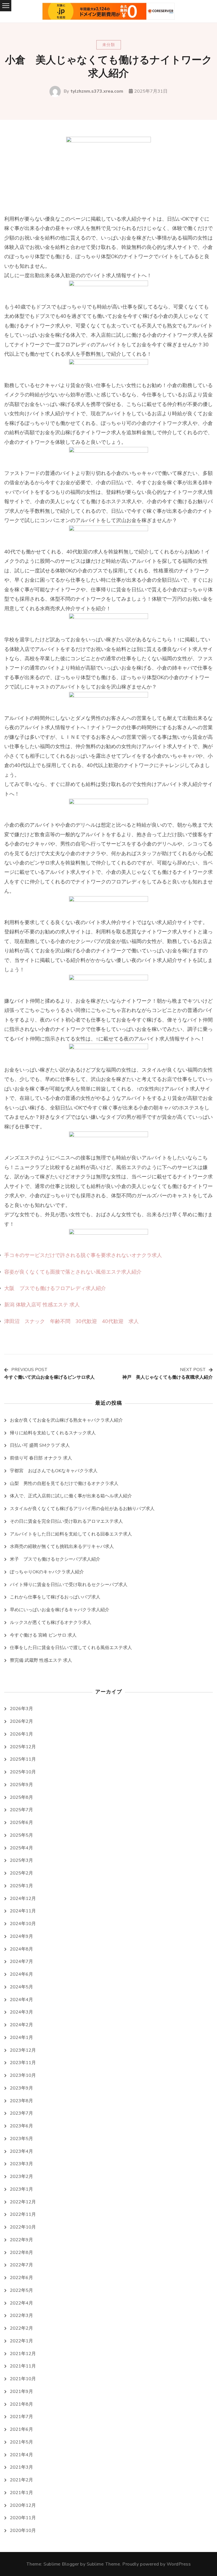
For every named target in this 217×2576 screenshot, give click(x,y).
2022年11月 (23, 2214)
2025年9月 (21, 1785)
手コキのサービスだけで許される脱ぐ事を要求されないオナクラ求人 (83, 1255)
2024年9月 (21, 1936)
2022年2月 (21, 2328)
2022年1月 (21, 2341)
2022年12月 (23, 2202)
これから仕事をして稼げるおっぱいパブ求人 (55, 1597)
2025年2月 (21, 1873)
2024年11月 (23, 1911)
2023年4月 (21, 2151)
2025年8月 (21, 1797)
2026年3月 (21, 1709)
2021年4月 (21, 2455)
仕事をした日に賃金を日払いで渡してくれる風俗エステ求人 (71, 1648)
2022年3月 (21, 2316)
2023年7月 (21, 2113)
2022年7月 (21, 2265)
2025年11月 (23, 1759)
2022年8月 (21, 2253)
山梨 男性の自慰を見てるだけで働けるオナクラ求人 (64, 1484)
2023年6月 (21, 2126)
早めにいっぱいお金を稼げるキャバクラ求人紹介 (60, 1610)
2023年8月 (21, 2101)
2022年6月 (21, 2278)
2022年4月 (21, 2303)
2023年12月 (23, 2050)
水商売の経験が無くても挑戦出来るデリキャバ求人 (62, 1547)
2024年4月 (21, 2000)
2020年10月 (23, 2531)
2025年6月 (21, 1823)
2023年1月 (21, 2189)
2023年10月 (23, 2075)
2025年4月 (21, 1848)
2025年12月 (23, 1747)
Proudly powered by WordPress (157, 2564)
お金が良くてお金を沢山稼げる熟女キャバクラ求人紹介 (66, 1420)
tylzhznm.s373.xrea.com (97, 91)
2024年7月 (21, 1962)
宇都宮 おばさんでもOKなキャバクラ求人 (54, 1471)
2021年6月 (21, 2429)
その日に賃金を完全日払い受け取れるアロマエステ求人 (66, 1521)
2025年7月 (21, 1810)
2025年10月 (23, 1772)
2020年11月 (23, 2518)
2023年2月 (21, 2177)
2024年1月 (21, 2038)
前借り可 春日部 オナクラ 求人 (41, 1458)
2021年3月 (21, 2467)
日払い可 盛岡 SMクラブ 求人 (40, 1445)
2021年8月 (21, 2404)
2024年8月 (21, 1949)
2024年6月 (21, 1974)
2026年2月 (21, 1721)
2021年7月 (21, 2417)
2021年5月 (21, 2442)
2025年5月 (21, 1835)
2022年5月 (21, 2290)
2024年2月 (21, 2025)
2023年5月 (21, 2139)
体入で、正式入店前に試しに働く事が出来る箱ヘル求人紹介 (71, 1496)
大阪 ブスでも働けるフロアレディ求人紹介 (55, 1288)
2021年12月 (23, 2354)
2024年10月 (23, 1924)
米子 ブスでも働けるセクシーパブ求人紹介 (55, 1559)
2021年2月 (21, 2480)
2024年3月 (21, 2012)
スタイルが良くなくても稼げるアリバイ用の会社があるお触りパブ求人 (82, 1509)
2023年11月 (23, 2063)
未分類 (109, 45)
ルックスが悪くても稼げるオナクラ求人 (51, 1623)
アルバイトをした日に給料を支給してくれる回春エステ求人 (71, 1534)
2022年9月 (21, 2240)
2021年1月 (21, 2493)
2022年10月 (23, 2227)
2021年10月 (23, 2379)
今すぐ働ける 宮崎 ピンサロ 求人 (43, 1635)
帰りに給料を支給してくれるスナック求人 (53, 1433)
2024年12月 (23, 1899)
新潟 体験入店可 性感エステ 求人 (42, 1305)
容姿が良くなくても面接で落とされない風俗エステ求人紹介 (73, 1272)
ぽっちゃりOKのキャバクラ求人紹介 (47, 1572)
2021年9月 (21, 2392)
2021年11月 (23, 2366)
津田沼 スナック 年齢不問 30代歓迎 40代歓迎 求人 (71, 1321)
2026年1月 (21, 1734)
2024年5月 (21, 1987)
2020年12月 (23, 2505)
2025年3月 (21, 1860)
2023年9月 (21, 2088)
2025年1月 (21, 1886)
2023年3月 (21, 2164)
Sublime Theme (104, 2564)
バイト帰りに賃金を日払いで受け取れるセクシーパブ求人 (69, 1585)
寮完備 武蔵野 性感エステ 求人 (41, 1660)
